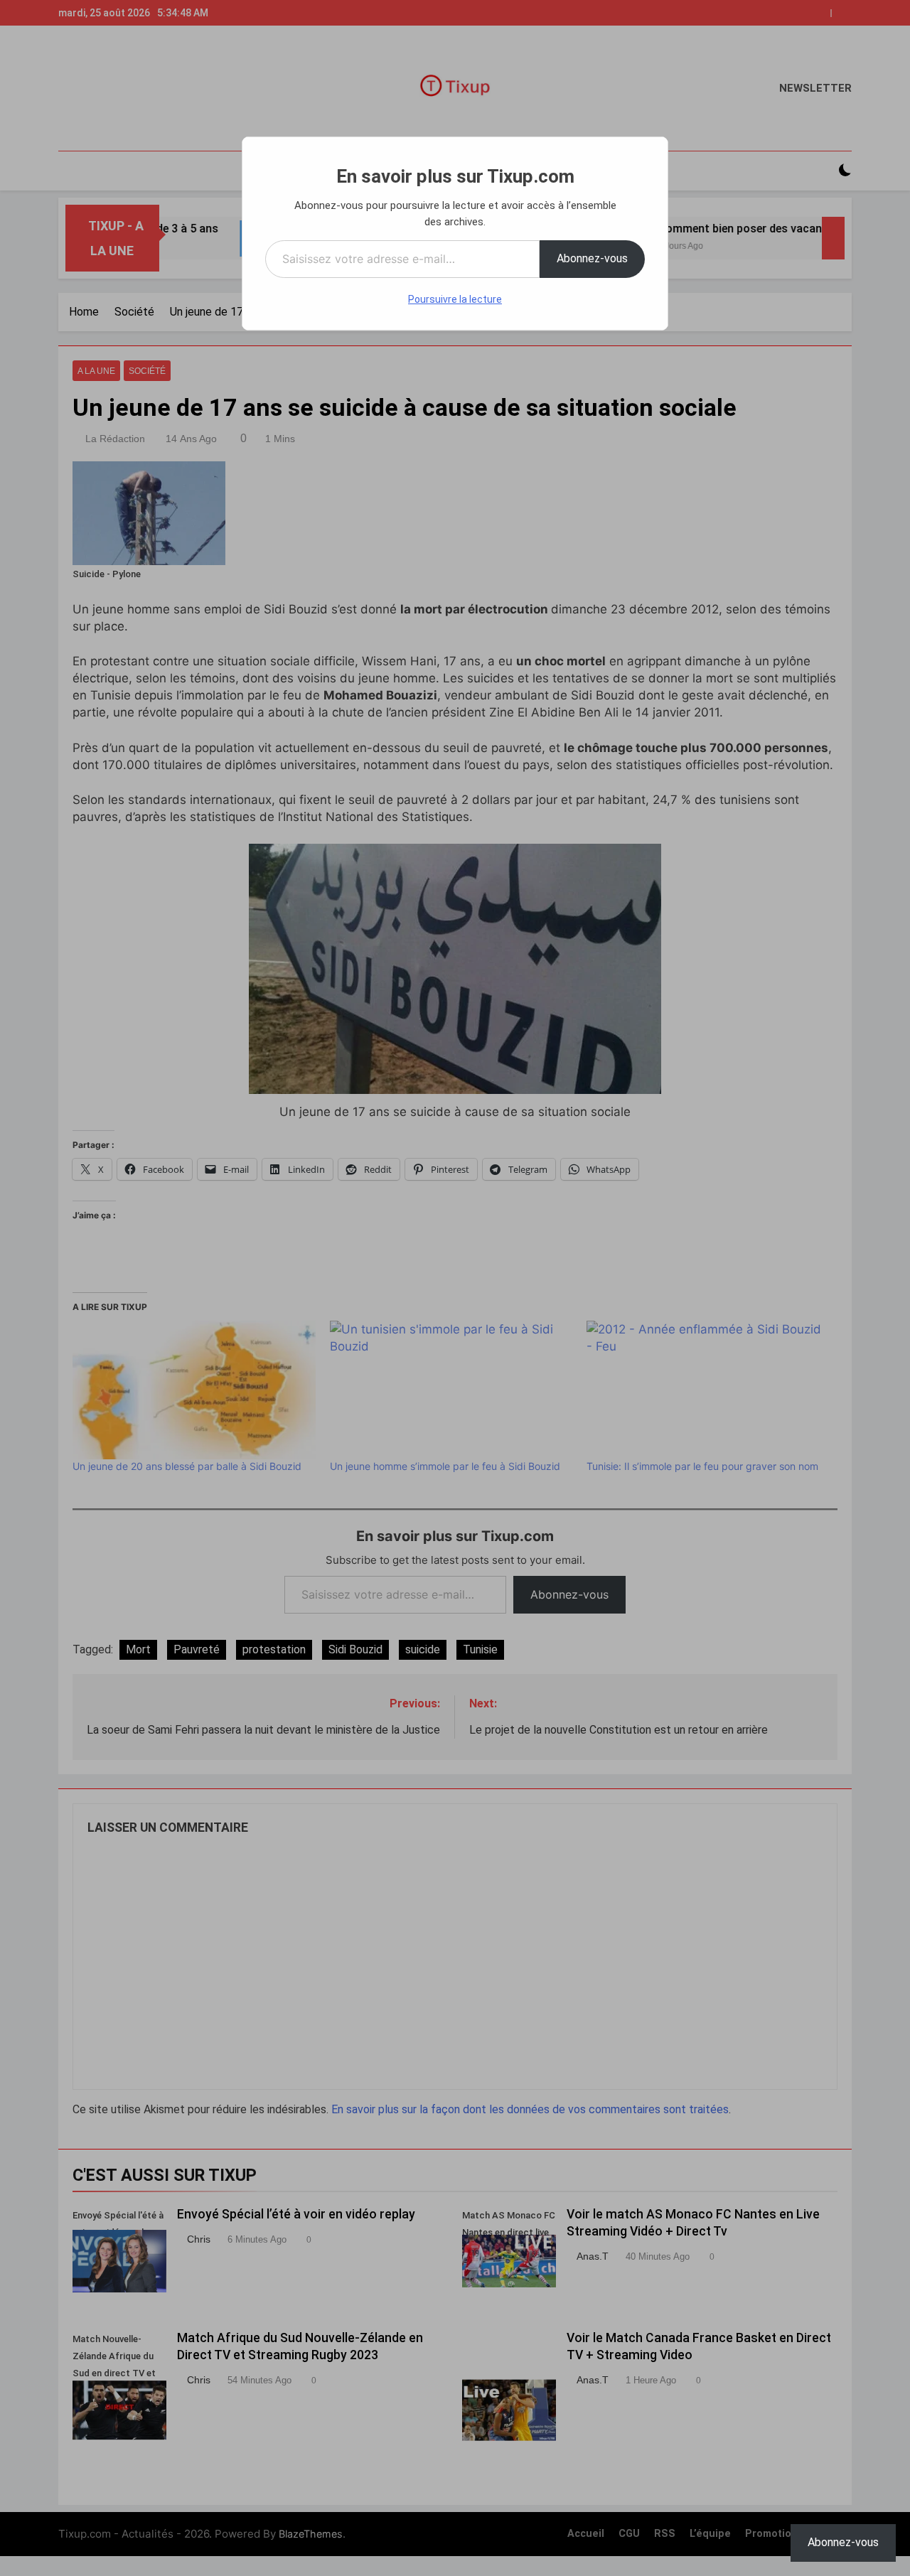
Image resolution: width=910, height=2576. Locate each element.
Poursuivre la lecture (455, 299)
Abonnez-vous (592, 258)
